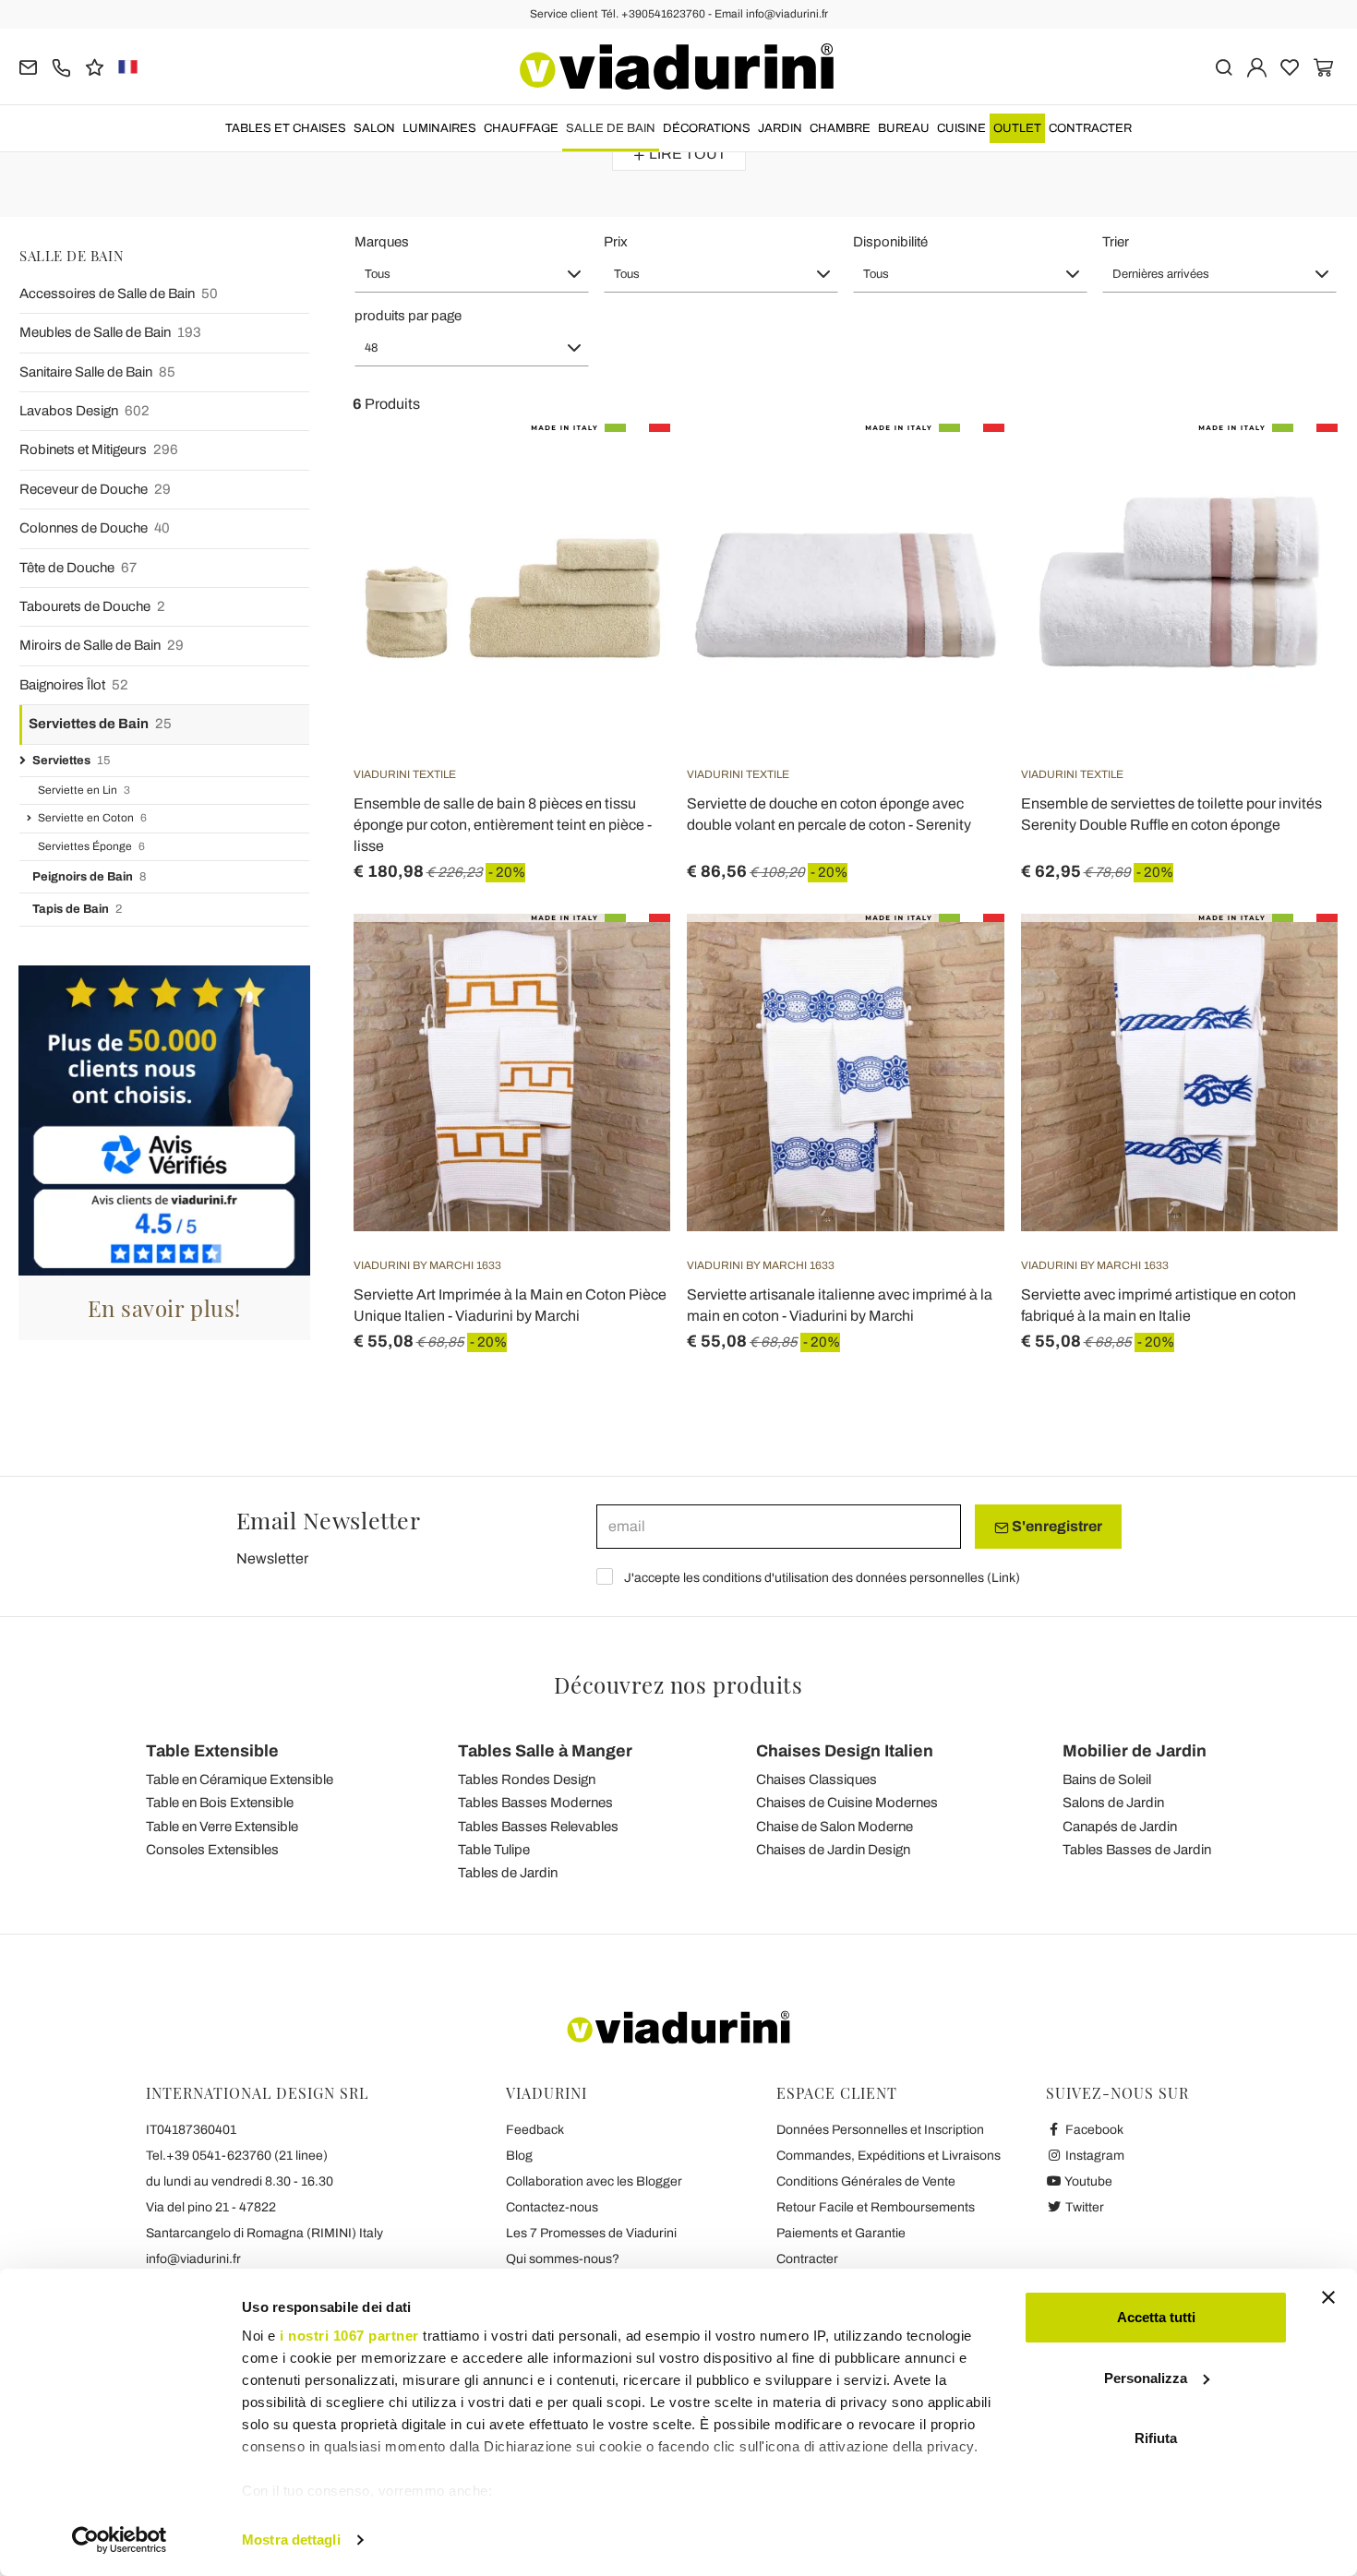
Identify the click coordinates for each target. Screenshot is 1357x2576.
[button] (472, 274)
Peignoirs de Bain (89, 877)
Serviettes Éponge (91, 846)
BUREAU (904, 128)
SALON (374, 128)
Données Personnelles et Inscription (880, 2130)
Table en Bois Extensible (220, 1803)
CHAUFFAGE (521, 128)
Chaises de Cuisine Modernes (847, 1803)
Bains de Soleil (1107, 1779)
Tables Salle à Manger (545, 1751)
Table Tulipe (494, 1850)
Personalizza (1146, 2378)
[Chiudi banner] (1328, 2297)
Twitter (1083, 2207)
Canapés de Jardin (1120, 1827)
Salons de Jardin (1113, 1803)
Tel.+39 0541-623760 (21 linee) (237, 2156)
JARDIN (780, 128)
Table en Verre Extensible (222, 1827)
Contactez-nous (552, 2207)
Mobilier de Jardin (1135, 1751)
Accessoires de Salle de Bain (119, 294)
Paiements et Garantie (841, 2233)
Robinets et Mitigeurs (99, 449)
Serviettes (71, 761)
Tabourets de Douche (92, 606)
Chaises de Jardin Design (833, 1850)
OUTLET (1017, 128)
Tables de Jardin (508, 1873)
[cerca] (1224, 66)
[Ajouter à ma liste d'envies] (623, 515)
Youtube (1087, 2181)
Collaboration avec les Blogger (594, 2181)
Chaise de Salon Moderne (835, 1827)
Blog (519, 2156)
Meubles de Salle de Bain (110, 332)
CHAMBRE (840, 128)
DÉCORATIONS (707, 128)
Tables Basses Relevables (538, 1827)
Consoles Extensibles (212, 1850)
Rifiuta (1156, 2438)
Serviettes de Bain (100, 724)
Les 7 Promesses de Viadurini (591, 2233)
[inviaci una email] (28, 66)
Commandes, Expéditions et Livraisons (889, 2156)
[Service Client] (61, 66)
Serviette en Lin (84, 790)
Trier (1116, 242)
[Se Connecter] (1257, 66)
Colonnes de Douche (95, 528)
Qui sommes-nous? (563, 2259)
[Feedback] (95, 66)
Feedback (535, 2130)
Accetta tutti (1156, 2317)
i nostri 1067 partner (349, 2336)
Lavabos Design (84, 411)
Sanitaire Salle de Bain (97, 372)
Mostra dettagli (291, 2540)
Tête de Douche (78, 568)
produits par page (408, 316)
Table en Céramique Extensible (240, 1779)
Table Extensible (212, 1751)
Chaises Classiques (817, 1779)
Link (1003, 1578)
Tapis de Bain (77, 909)
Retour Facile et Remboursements (876, 2207)
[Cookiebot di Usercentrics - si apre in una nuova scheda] (120, 2540)
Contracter (1090, 128)
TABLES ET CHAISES (286, 128)
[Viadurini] (677, 66)
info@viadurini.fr (193, 2259)
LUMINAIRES (439, 128)
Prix (616, 242)
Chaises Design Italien (845, 1751)
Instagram (1093, 2156)
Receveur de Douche (95, 489)
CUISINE (961, 128)
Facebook (1093, 2130)
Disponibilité (890, 242)
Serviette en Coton (92, 818)
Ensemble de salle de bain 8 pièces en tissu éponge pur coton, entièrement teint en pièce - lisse (503, 825)
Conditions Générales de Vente (866, 2181)
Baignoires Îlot (74, 685)
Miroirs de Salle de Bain (102, 645)
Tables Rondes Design (527, 1779)
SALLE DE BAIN (611, 128)
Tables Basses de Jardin (1137, 1850)
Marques (382, 242)
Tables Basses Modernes (535, 1803)
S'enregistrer (1056, 1526)
